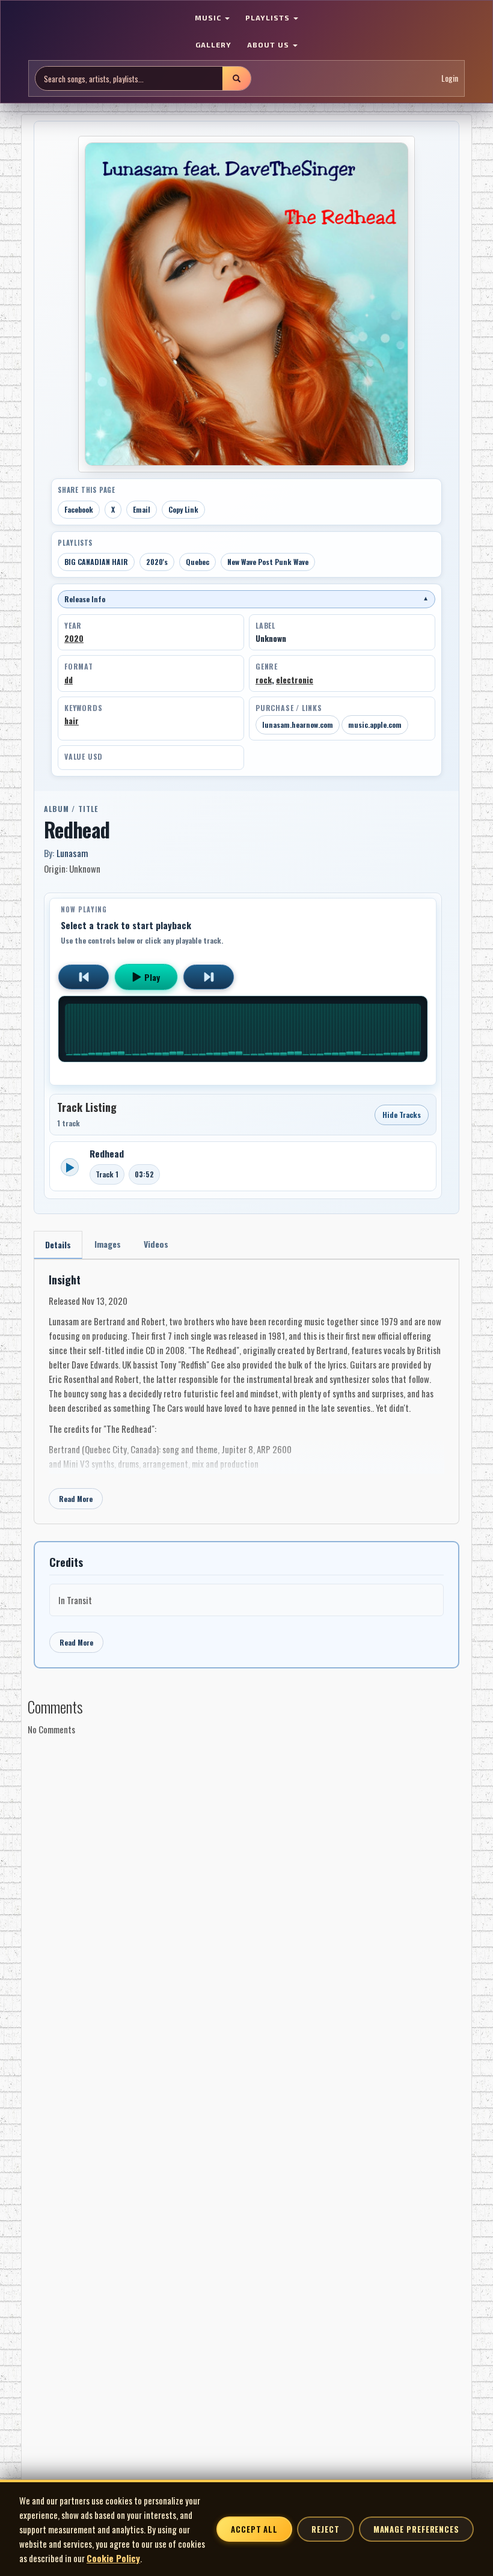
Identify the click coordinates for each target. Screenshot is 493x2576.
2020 (74, 638)
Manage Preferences (416, 2529)
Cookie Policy (113, 2558)
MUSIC (209, 17)
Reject (325, 2529)
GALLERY (213, 44)
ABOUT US (269, 44)
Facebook (79, 509)
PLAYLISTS (269, 17)
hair (72, 721)
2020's (157, 562)
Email (142, 509)
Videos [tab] (156, 1244)
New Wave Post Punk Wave (268, 562)
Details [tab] (58, 1244)
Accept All (254, 2529)
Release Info (246, 599)
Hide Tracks (402, 1115)
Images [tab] (108, 1244)
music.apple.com (375, 725)
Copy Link (183, 509)
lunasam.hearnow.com (298, 725)
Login (450, 78)
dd (69, 680)
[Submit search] (236, 78)
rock (264, 680)
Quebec (198, 562)
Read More (76, 1499)
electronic (295, 680)
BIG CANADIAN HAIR (96, 562)
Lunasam (72, 853)
